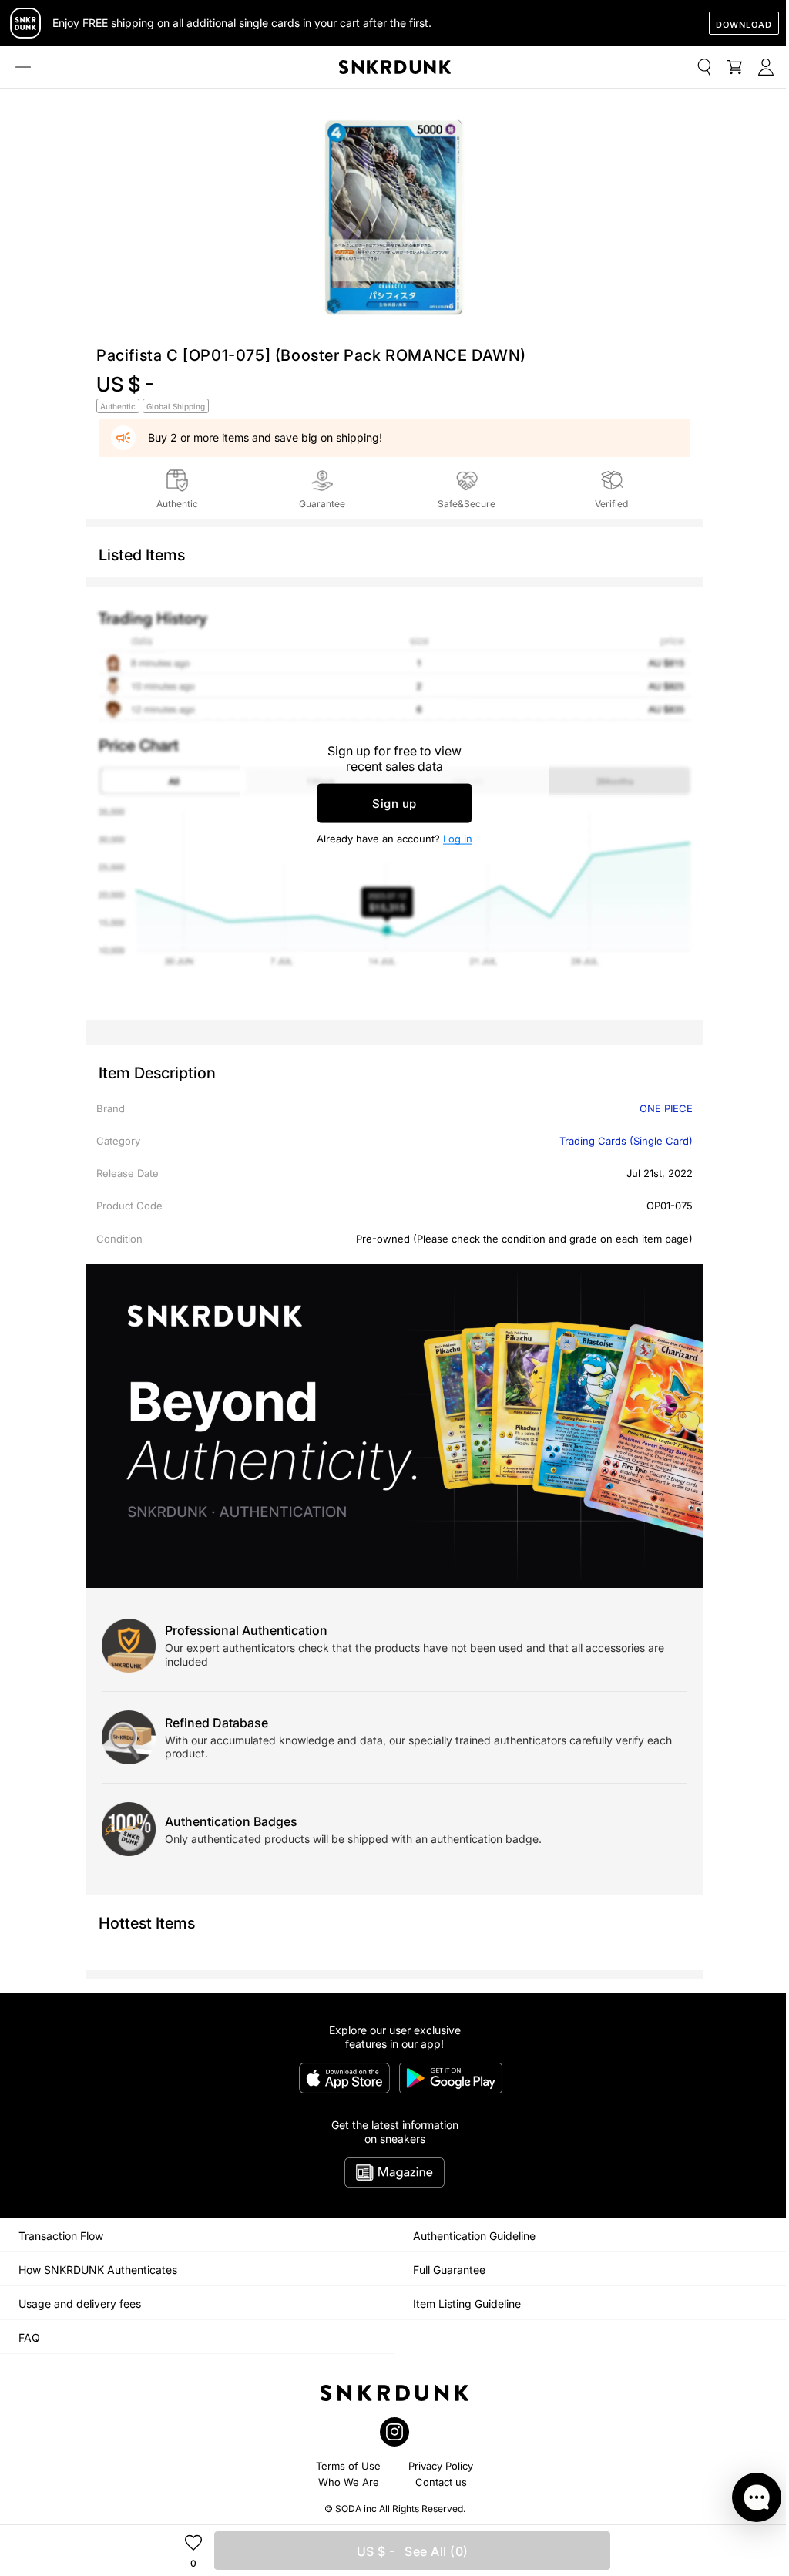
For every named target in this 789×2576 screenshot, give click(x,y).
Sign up (394, 804)
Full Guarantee (449, 2270)
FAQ (29, 2337)
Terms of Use (348, 2466)
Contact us (441, 2482)
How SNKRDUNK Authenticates (98, 2270)
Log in (458, 839)
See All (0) (413, 2551)
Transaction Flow (61, 2236)
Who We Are (349, 2482)
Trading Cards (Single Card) (626, 1141)
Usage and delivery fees (80, 2304)
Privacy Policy (441, 2466)
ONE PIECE (666, 1108)
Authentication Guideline (474, 2236)
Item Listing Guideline (467, 2304)
